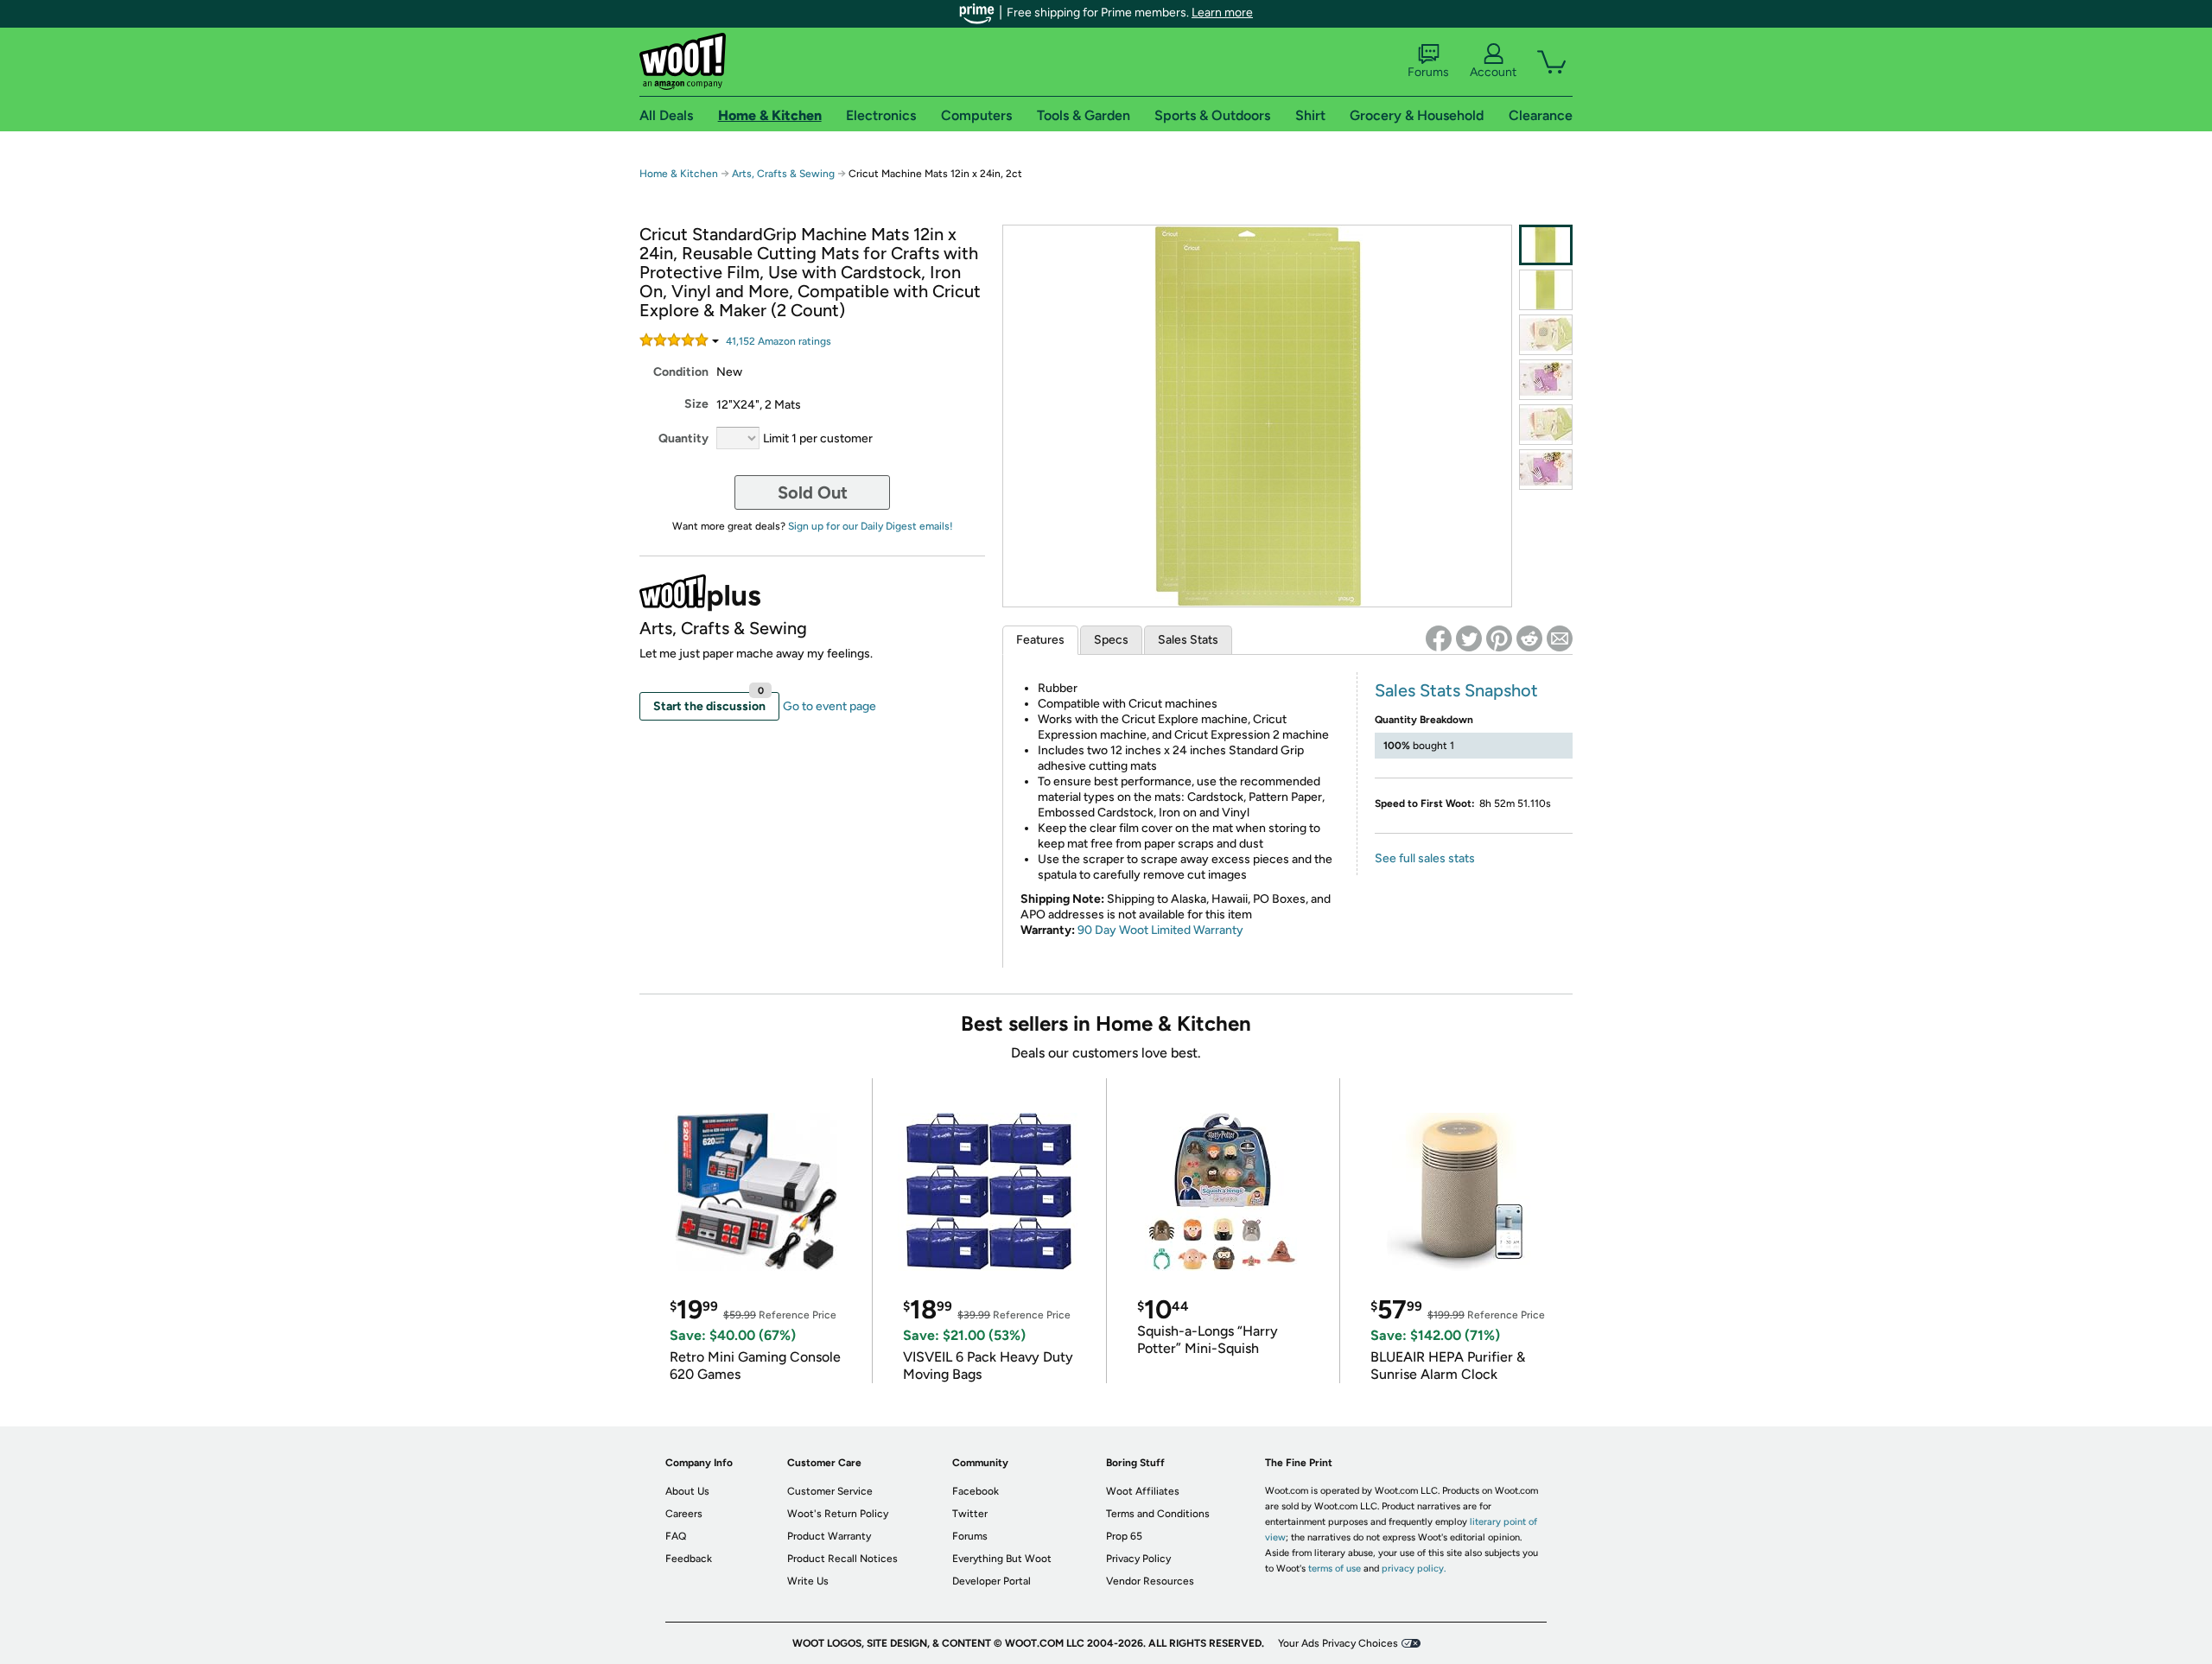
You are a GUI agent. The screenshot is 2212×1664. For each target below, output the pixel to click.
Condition (681, 372)
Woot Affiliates (1143, 1491)
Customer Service (830, 1491)
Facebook (976, 1491)
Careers (684, 1514)
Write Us (808, 1581)
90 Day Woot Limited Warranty (1160, 930)
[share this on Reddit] (1529, 638)
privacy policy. (1414, 1569)
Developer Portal (992, 1581)
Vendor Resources (1150, 1581)
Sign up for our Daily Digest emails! (871, 526)
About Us (687, 1491)
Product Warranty (829, 1536)
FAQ (676, 1536)
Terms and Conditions (1158, 1514)
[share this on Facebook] (1439, 638)
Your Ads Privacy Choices (1338, 1643)
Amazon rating (779, 341)
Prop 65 (1124, 1536)
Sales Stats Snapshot (1456, 690)
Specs (1111, 640)
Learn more (1222, 13)
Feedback (689, 1559)
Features (1040, 640)
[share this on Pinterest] (1499, 638)
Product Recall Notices (842, 1559)
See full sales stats (1425, 858)
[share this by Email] (1560, 638)
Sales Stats (1188, 640)
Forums (1428, 72)
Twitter (970, 1514)
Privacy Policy (1138, 1559)
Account (1493, 72)
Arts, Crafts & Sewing (783, 174)
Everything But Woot (1002, 1559)
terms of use (1335, 1569)
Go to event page (829, 706)
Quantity (683, 438)
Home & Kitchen (679, 174)
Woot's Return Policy (838, 1514)
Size (696, 404)
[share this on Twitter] (1469, 638)
